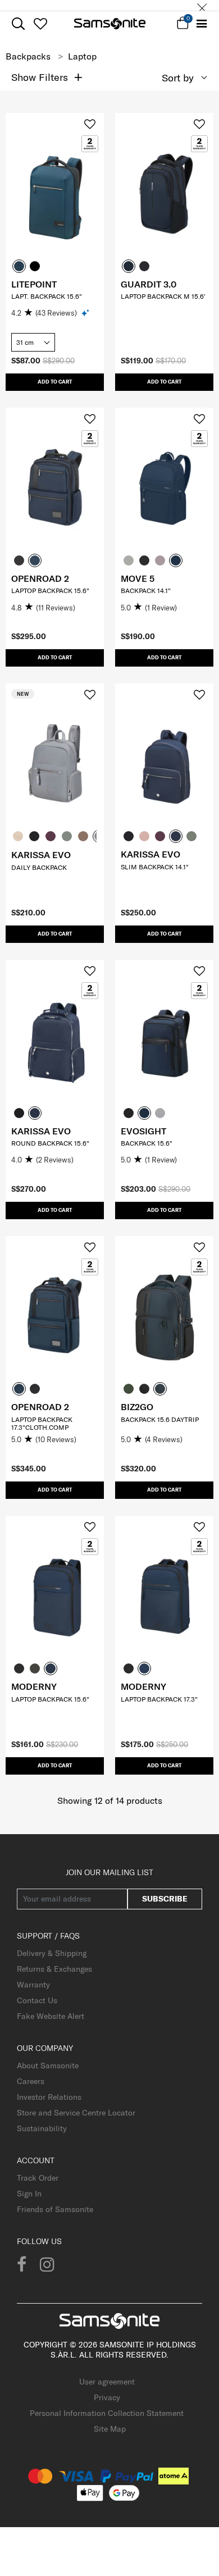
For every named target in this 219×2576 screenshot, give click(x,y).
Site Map (110, 2429)
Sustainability (42, 2128)
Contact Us (37, 2000)
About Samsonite (48, 2066)
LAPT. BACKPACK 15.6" (47, 296)
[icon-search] (18, 24)
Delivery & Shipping (52, 1953)
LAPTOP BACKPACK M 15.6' (163, 296)
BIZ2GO (137, 1407)
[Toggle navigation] (202, 24)
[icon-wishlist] (40, 24)
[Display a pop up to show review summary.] (86, 313)
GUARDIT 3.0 (149, 284)
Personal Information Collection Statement (107, 2413)
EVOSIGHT (143, 1131)
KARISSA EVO (41, 855)
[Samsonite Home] (110, 24)
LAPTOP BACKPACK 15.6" (50, 591)
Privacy (107, 2397)
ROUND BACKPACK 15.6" (50, 1143)
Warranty (33, 1985)
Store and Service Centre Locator (76, 2113)
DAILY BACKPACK (39, 867)
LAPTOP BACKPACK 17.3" (159, 1699)
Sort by (178, 78)
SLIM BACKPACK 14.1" (155, 867)
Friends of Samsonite (55, 2209)
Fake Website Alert (51, 2016)
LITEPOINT (34, 284)
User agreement (107, 2382)
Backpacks (28, 56)
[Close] (202, 5)
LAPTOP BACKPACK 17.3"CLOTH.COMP (42, 1423)
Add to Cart (55, 382)
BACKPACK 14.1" (146, 591)
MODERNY (34, 1686)
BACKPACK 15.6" (147, 1143)
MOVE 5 (138, 578)
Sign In (29, 2194)
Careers (31, 2081)
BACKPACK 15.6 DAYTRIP (160, 1419)
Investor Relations (49, 2097)
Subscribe (165, 1899)
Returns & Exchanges (54, 1969)
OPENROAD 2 (40, 578)
